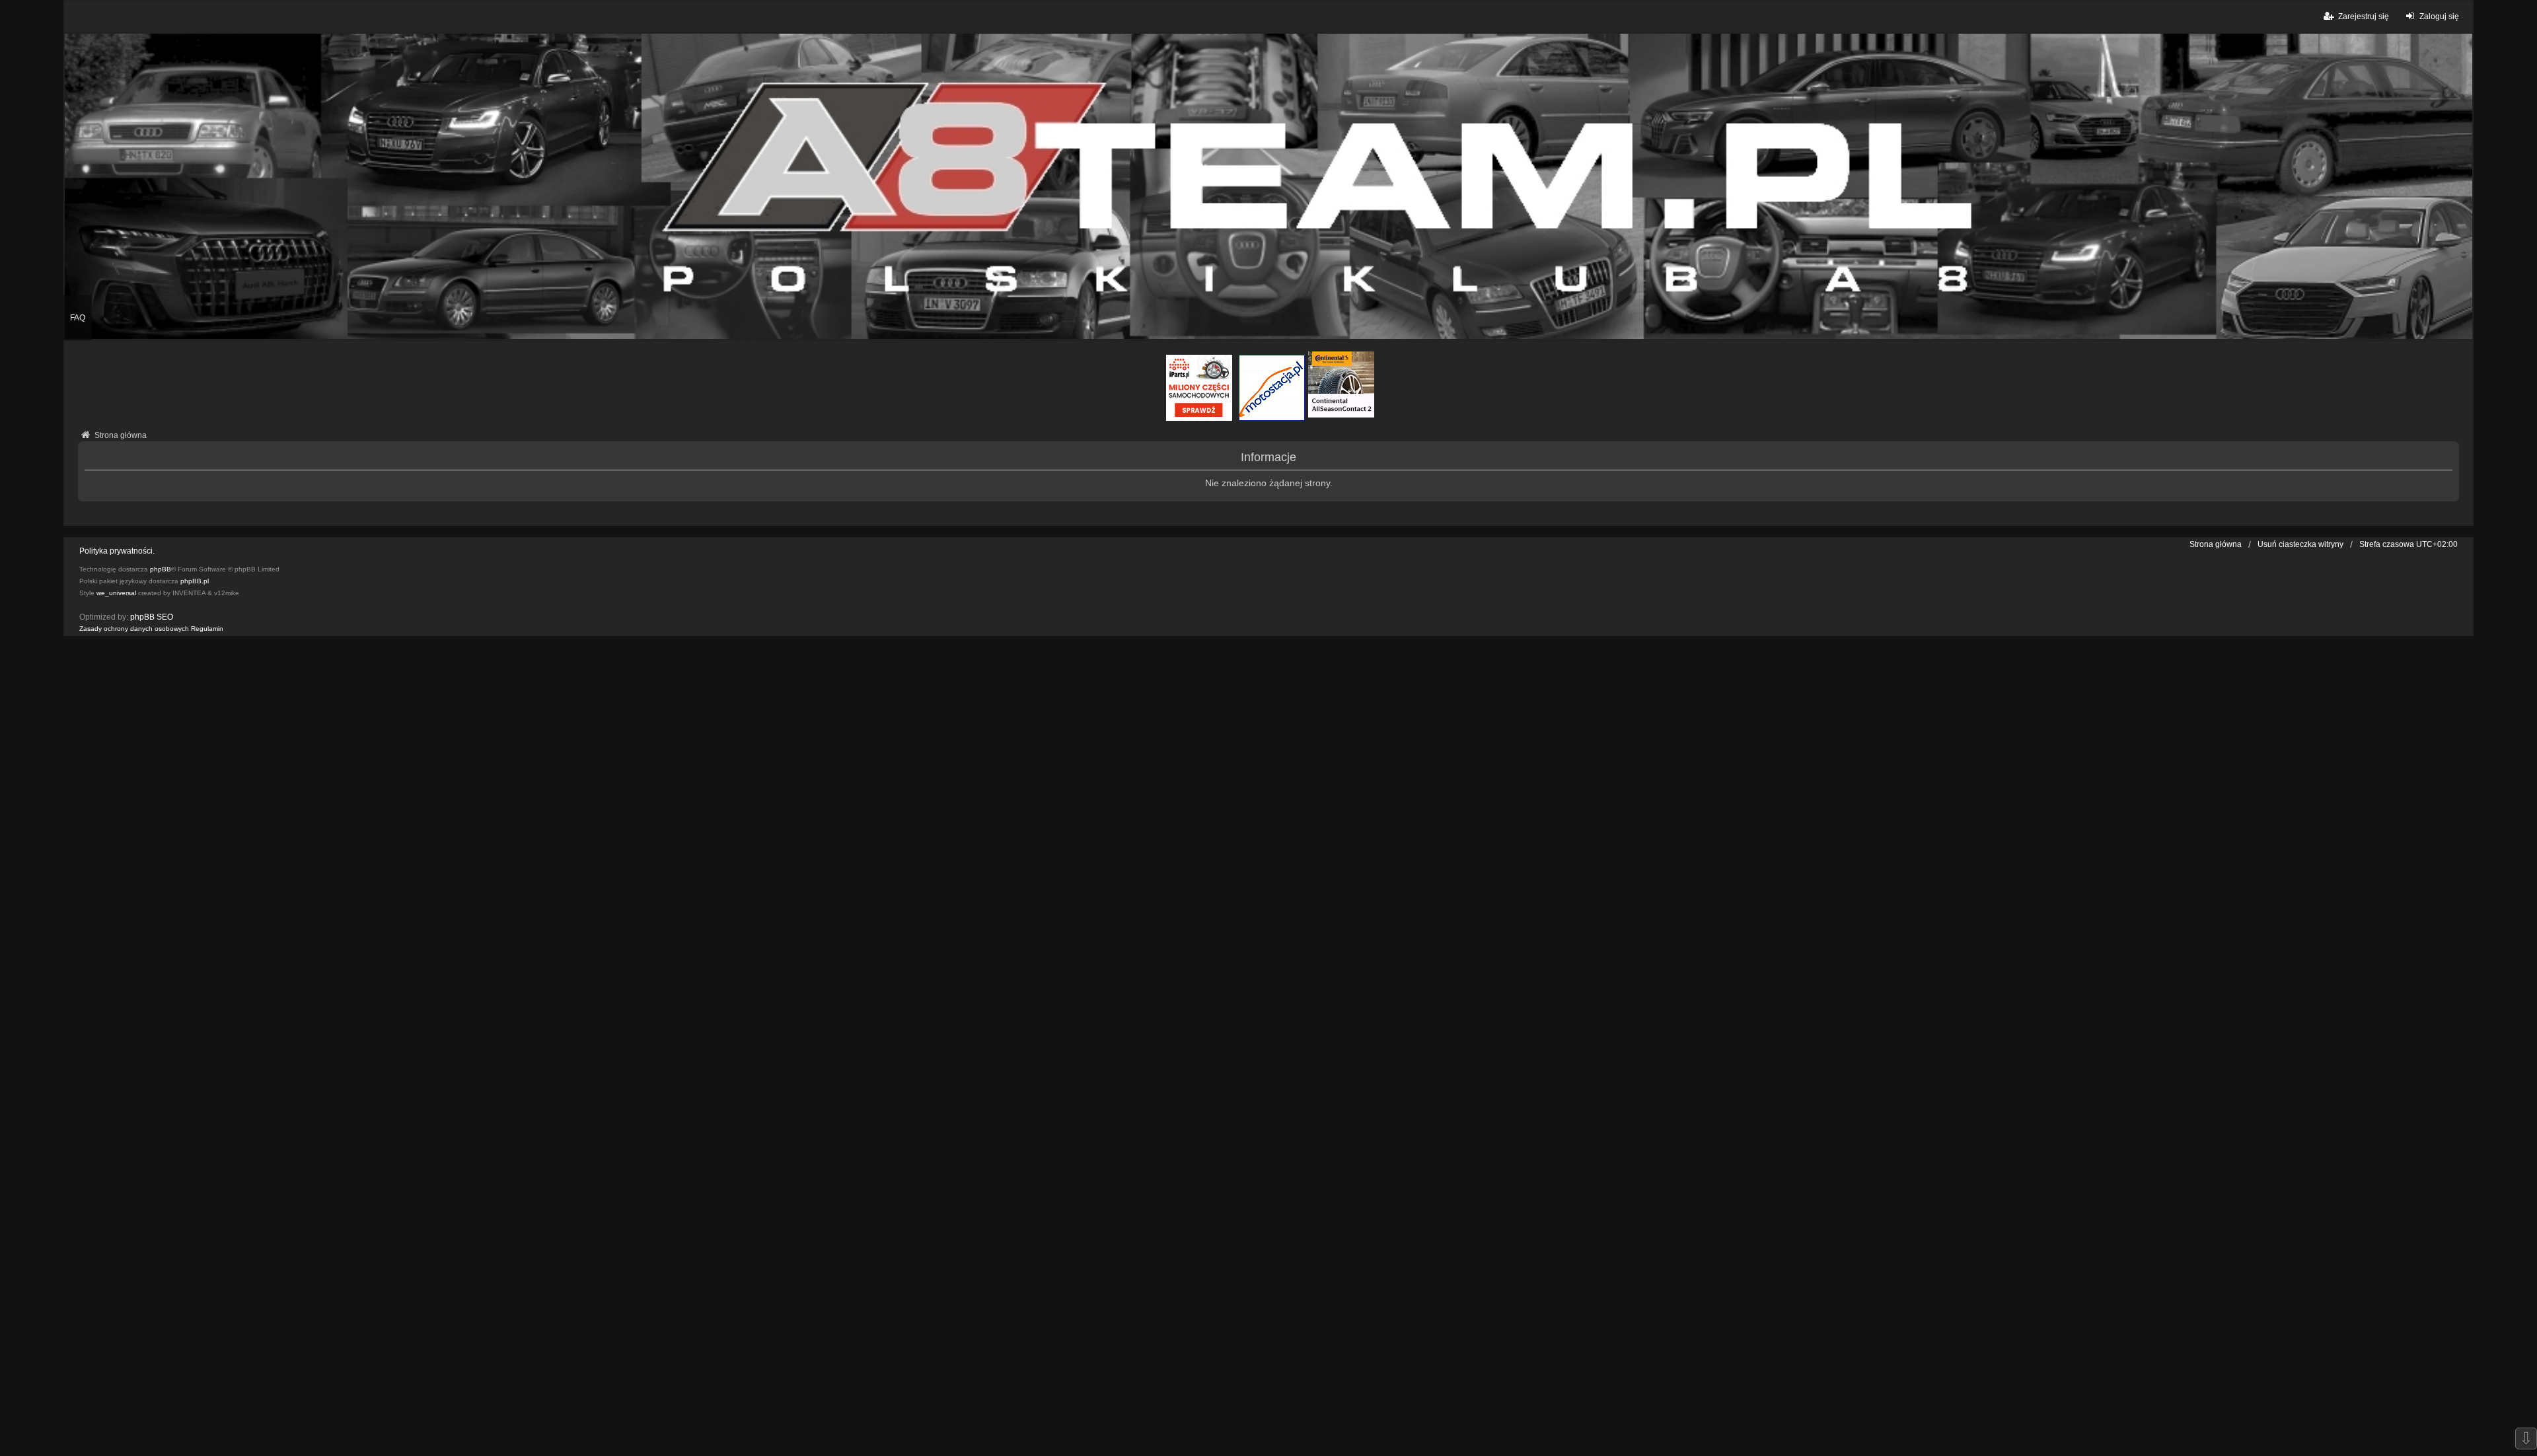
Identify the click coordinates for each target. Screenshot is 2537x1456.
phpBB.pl (195, 581)
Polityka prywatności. (117, 551)
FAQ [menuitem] (78, 318)
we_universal (116, 593)
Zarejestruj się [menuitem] (2364, 17)
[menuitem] (134, 629)
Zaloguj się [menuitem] (2439, 17)
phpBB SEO (152, 617)
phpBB (161, 569)
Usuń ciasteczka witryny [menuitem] (2300, 544)
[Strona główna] (1268, 186)
